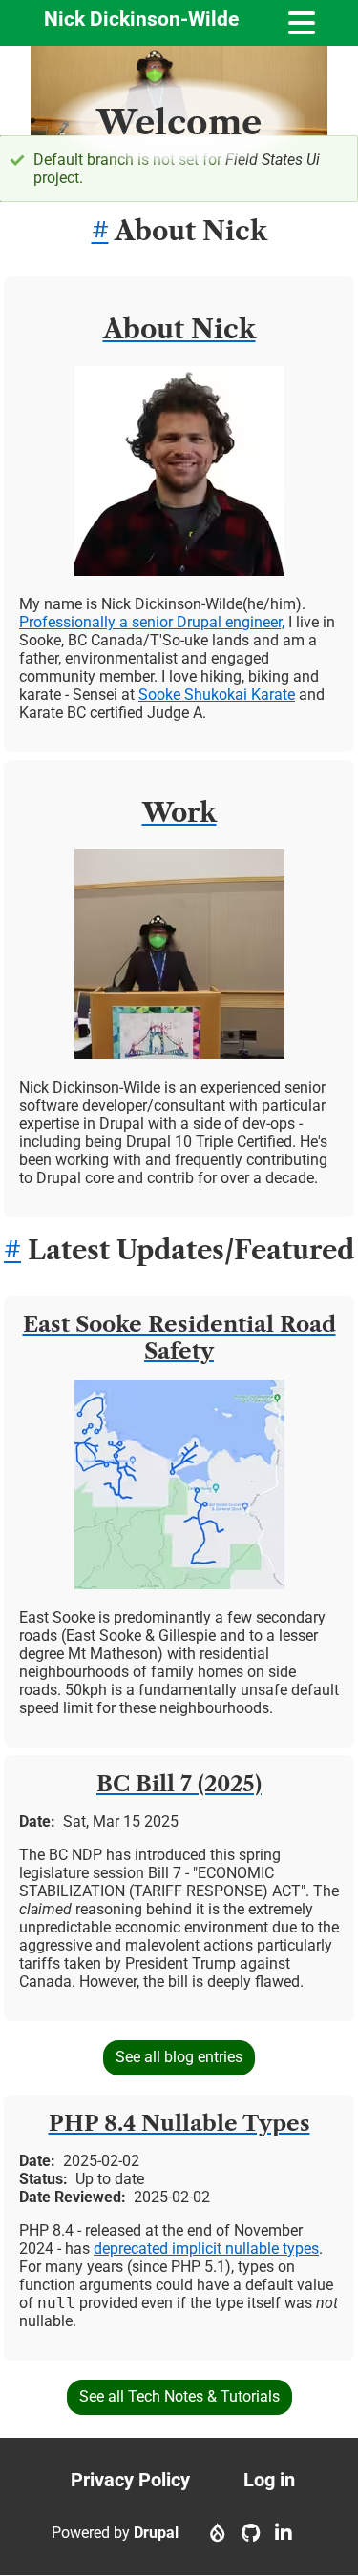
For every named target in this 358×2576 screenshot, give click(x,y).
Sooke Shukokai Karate (217, 695)
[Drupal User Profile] (218, 2533)
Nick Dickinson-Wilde (141, 19)
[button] (179, 571)
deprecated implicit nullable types (206, 2249)
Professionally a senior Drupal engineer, (152, 622)
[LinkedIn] (284, 2533)
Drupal (156, 2533)
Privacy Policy (130, 2480)
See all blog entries (179, 2057)
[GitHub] (251, 2533)
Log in (269, 2480)
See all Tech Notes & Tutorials (179, 2396)
